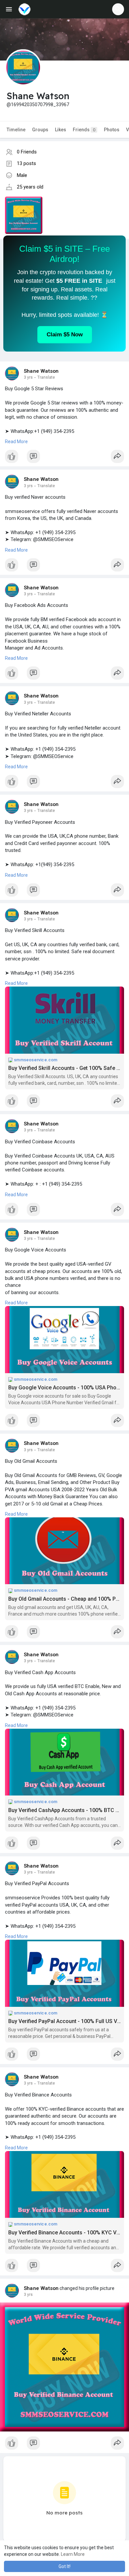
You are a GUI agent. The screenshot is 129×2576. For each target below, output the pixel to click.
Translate (46, 377)
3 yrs (28, 377)
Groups (40, 130)
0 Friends (27, 152)
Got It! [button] (64, 2566)
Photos (112, 130)
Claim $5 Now (65, 335)
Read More (16, 442)
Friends (84, 130)
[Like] (64, 458)
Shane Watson (41, 371)
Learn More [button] (73, 2554)
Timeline (16, 130)
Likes (61, 130)
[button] (118, 9)
